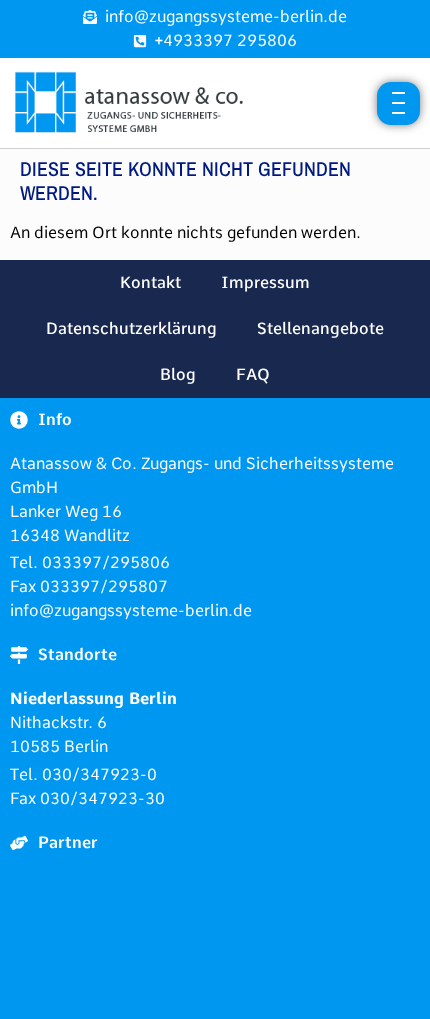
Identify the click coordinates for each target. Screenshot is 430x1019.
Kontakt (150, 282)
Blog (178, 374)
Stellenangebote (320, 328)
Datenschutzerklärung (131, 328)
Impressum (265, 282)
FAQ (253, 374)
